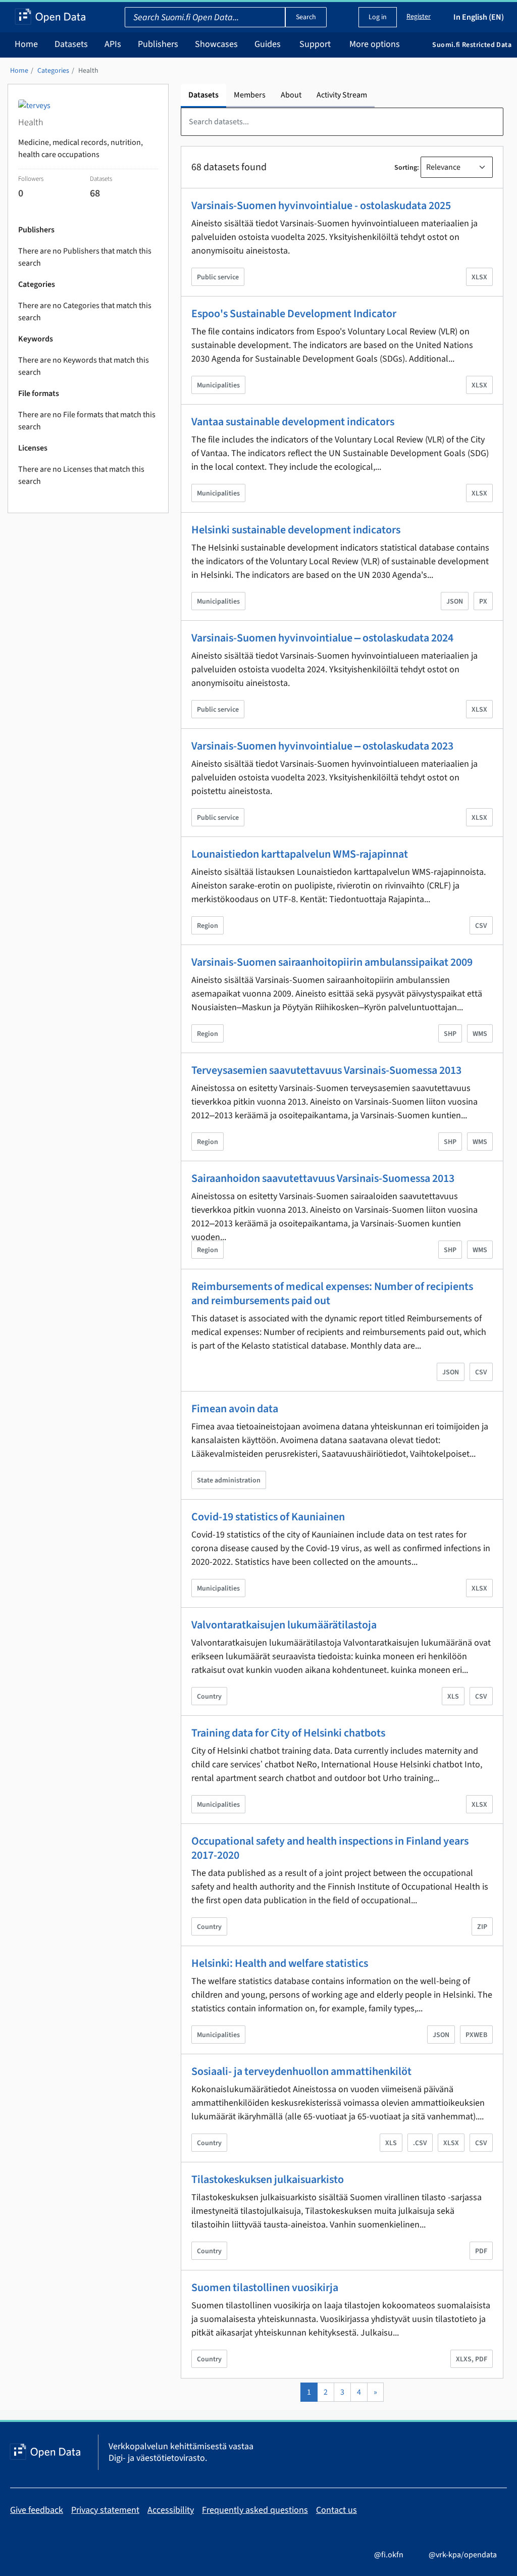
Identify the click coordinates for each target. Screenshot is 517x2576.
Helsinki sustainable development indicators (296, 530)
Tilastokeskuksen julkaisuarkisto (268, 2179)
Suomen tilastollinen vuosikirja (265, 2288)
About (291, 95)
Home (26, 44)
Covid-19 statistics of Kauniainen (268, 1517)
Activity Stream (342, 95)
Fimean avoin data (235, 1409)
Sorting (406, 168)
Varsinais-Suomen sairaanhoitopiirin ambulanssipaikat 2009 (332, 962)
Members (250, 95)
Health (88, 71)
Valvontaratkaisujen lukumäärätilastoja (284, 1625)
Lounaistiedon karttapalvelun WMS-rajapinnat (300, 854)
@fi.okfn (389, 2555)
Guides (268, 44)
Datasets (71, 44)
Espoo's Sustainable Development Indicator (294, 314)
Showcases (216, 44)
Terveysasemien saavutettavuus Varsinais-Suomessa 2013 (326, 1070)
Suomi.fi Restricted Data (472, 45)
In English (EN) (479, 17)
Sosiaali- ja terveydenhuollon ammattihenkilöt (301, 2071)
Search (306, 17)
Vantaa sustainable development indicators (293, 422)
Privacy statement (105, 2510)
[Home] (50, 17)
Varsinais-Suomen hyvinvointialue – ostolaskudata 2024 (322, 638)
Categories (53, 71)
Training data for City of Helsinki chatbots (288, 1733)
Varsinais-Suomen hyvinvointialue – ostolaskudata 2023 (322, 746)
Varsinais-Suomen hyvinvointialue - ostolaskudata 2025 (321, 206)
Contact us (337, 2510)
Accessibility (171, 2510)
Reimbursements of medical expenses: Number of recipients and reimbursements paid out (332, 1294)
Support (315, 44)
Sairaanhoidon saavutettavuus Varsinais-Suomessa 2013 (323, 1178)
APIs (113, 44)
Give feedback (37, 2510)
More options (375, 44)
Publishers (158, 44)
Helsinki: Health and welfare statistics (280, 1963)
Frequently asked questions (255, 2510)
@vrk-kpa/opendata (463, 2555)
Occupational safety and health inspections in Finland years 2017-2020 (330, 1848)
